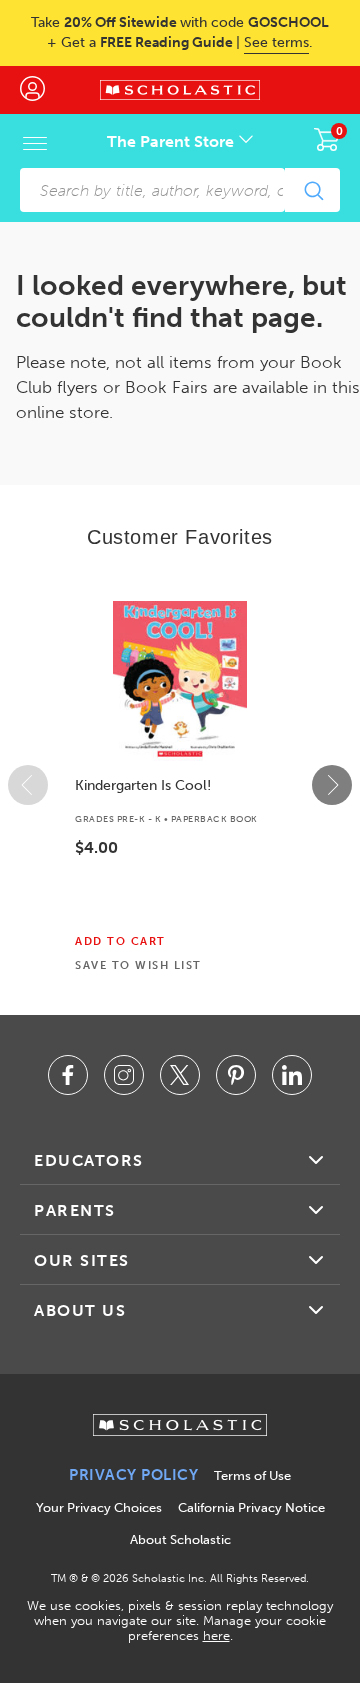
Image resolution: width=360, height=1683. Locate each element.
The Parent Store (172, 141)
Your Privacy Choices (99, 1507)
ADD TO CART (120, 942)
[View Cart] (327, 139)
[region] (180, 785)
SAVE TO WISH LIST (138, 966)
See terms (276, 42)
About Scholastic (180, 1539)
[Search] (312, 190)
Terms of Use (252, 1475)
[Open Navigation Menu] (35, 143)
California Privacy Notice (251, 1507)
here (216, 1635)
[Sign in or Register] (42, 90)
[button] (28, 785)
